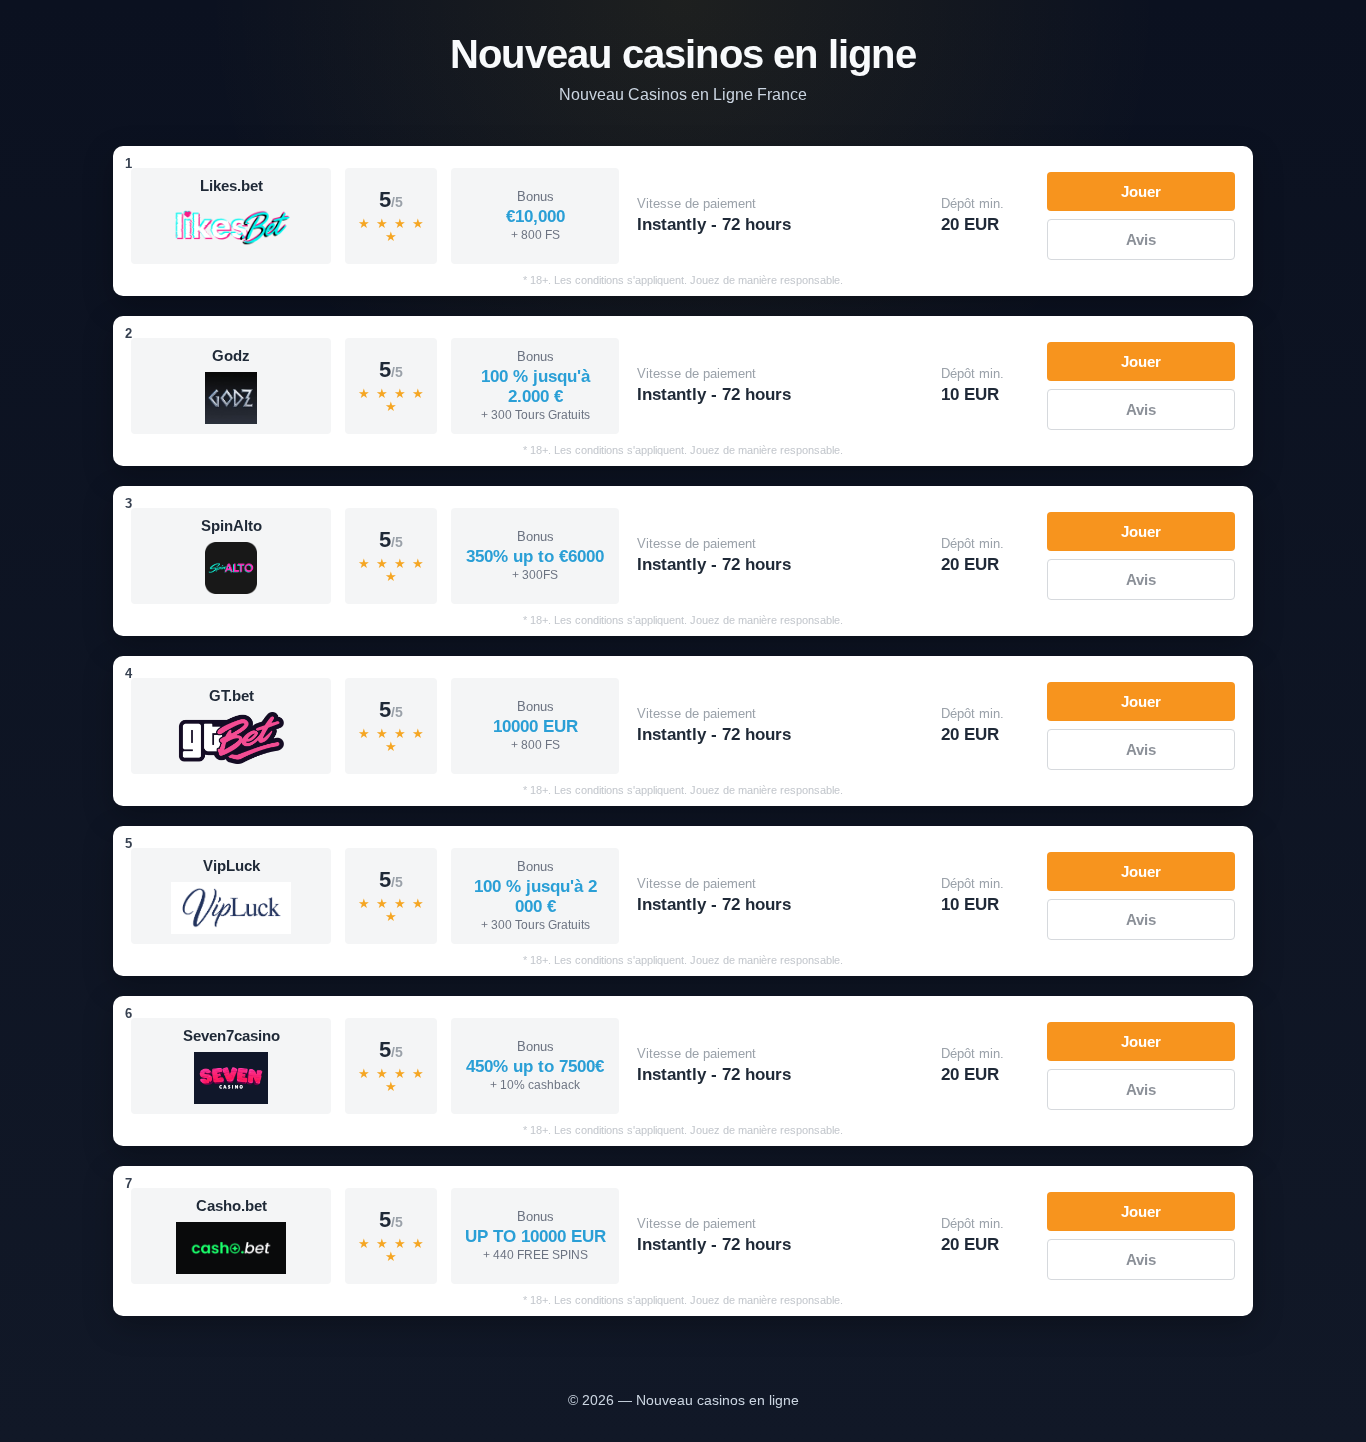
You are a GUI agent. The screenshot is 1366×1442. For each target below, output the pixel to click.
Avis (1141, 239)
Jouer (1141, 191)
